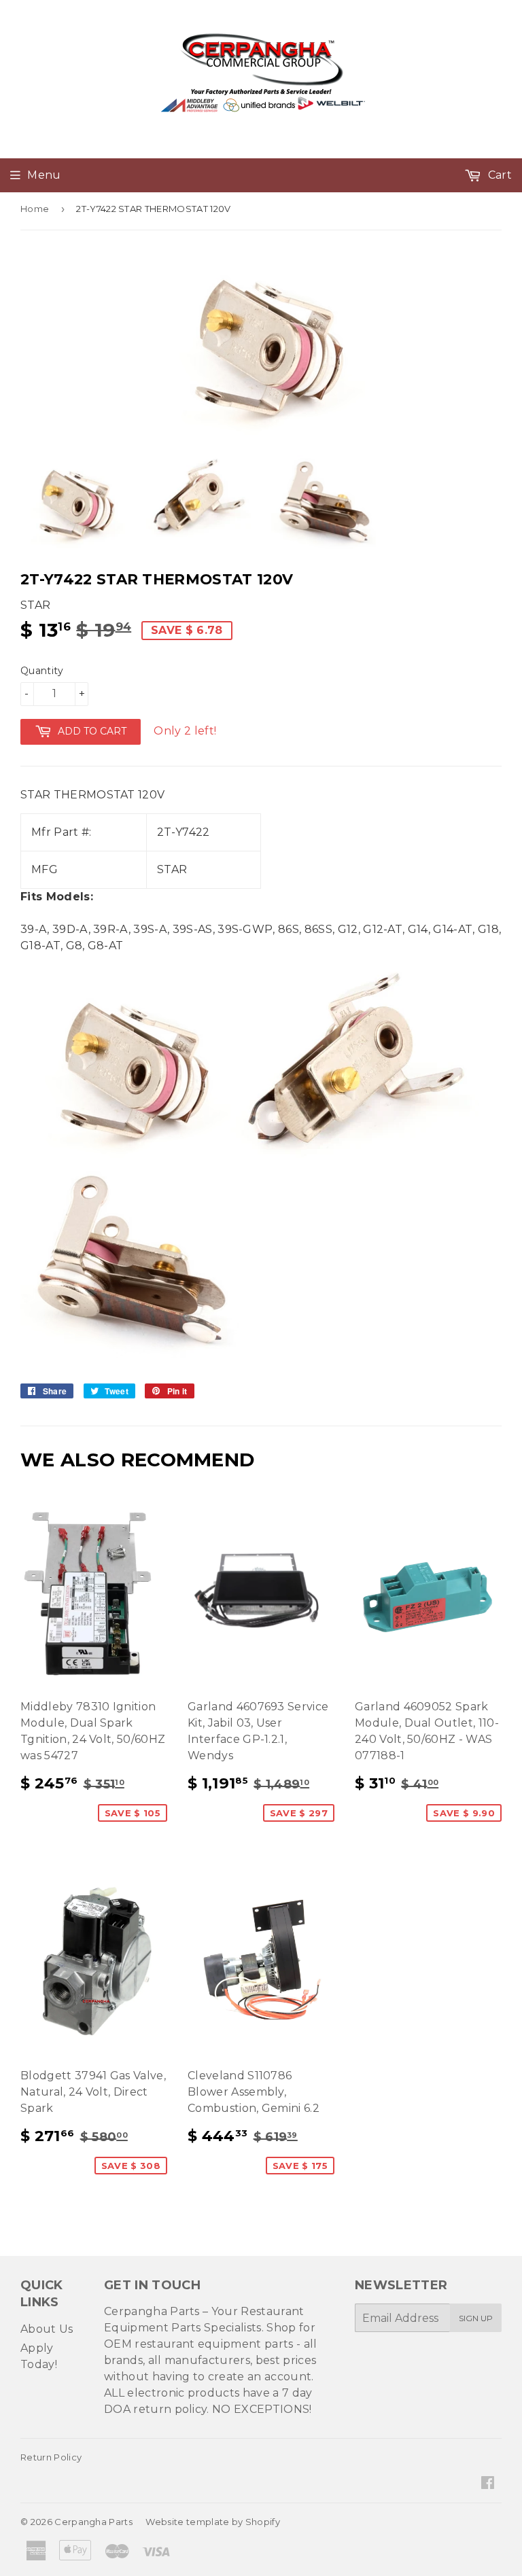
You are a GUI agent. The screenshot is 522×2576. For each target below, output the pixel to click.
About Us (47, 2329)
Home (35, 209)
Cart (498, 175)
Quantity (42, 671)
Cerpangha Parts (93, 2522)
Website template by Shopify (213, 2522)
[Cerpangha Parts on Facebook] (488, 2484)
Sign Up (476, 2318)
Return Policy (51, 2457)
